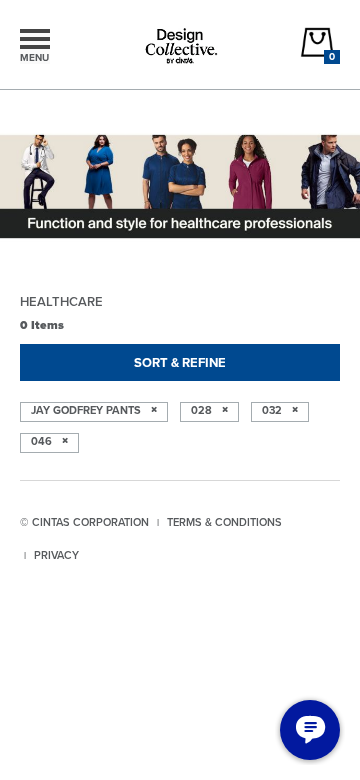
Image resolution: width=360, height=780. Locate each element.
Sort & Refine (180, 362)
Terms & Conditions (224, 522)
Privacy (56, 555)
